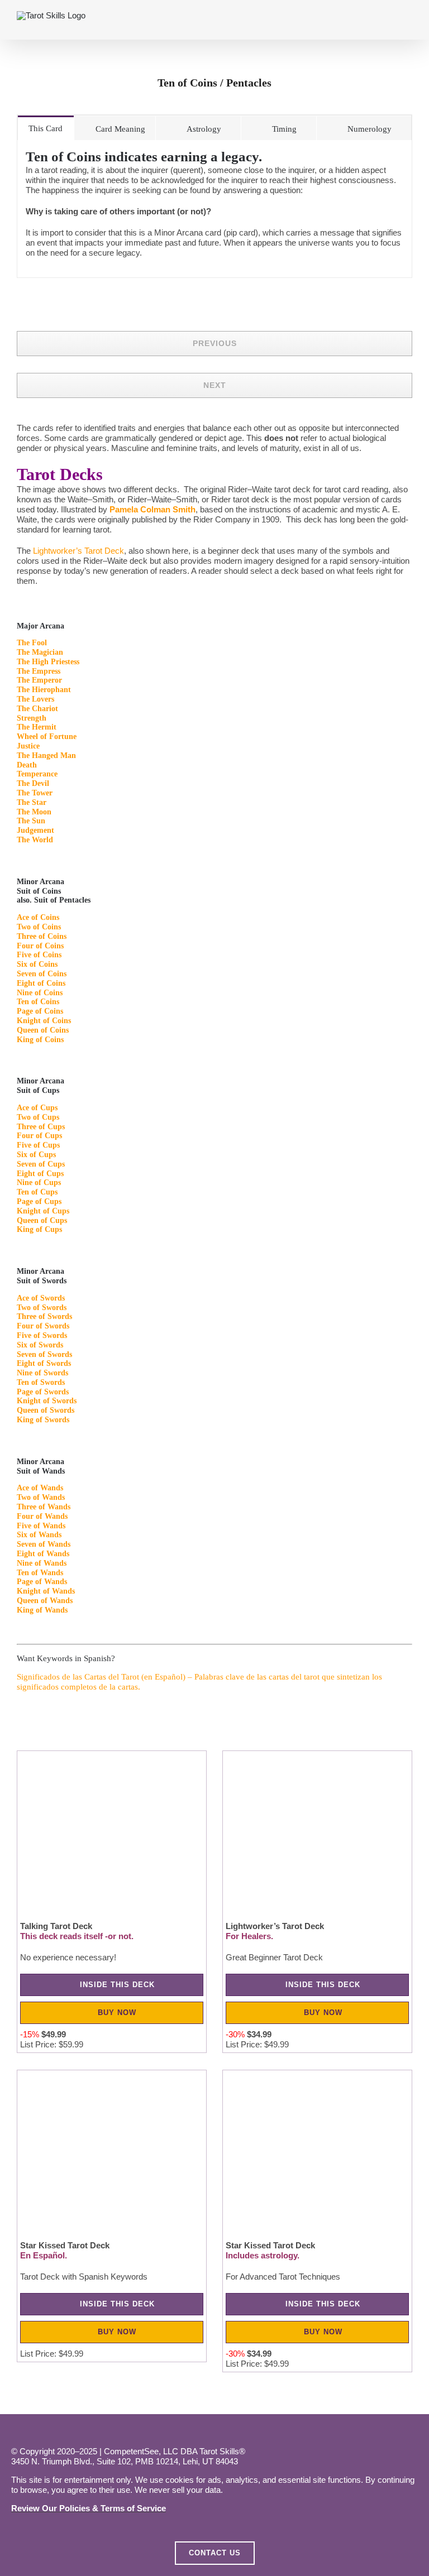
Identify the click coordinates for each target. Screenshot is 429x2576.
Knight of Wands (46, 1591)
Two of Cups (38, 1117)
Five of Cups (38, 1145)
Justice (28, 746)
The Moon (34, 812)
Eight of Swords (44, 1363)
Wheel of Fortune (47, 737)
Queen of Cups (42, 1220)
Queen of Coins (43, 1030)
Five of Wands (41, 1526)
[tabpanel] (214, 209)
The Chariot (37, 709)
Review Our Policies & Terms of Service (89, 2508)
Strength (32, 718)
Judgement (35, 830)
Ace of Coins (38, 917)
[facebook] (17, 2430)
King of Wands (42, 1610)
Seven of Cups (41, 1164)
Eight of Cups (40, 1174)
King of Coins (40, 1040)
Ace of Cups (37, 1108)
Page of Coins (40, 1011)
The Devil (33, 783)
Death (27, 765)
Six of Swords (40, 1345)
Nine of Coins (40, 993)
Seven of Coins (42, 974)
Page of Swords (43, 1392)
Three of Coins (42, 936)
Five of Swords (42, 1335)
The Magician (40, 652)
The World (35, 840)
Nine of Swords (42, 1373)
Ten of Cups (37, 1192)
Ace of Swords (41, 1298)
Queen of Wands (45, 1601)
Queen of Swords (46, 1410)
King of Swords (43, 1420)
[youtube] (111, 2430)
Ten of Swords (41, 1382)
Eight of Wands (43, 1554)
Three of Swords (44, 1316)
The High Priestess (48, 662)
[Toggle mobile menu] (408, 23)
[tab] (46, 128)
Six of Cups (36, 1155)
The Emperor (39, 680)
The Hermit (37, 727)
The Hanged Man (46, 755)
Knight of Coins (44, 1021)
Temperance (37, 774)
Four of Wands (42, 1516)
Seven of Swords (44, 1354)
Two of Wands (41, 1497)
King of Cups (39, 1229)
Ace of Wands (40, 1488)
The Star (32, 802)
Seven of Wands (44, 1544)
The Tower (35, 793)
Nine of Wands (42, 1563)
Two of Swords (42, 1308)
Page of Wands (42, 1582)
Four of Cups (39, 1136)
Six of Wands (39, 1535)
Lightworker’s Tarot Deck (78, 551)
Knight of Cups (43, 1211)
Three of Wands (44, 1507)
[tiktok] (88, 2430)
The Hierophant (44, 690)
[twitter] (64, 2430)
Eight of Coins (41, 983)
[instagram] (41, 2430)
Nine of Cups (39, 1183)
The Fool (32, 643)
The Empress (39, 671)
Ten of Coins (38, 1002)
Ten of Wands (40, 1573)
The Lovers (35, 699)
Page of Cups (39, 1201)
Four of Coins (40, 946)
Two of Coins (39, 927)
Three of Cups (41, 1127)
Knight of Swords (47, 1401)
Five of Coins (39, 955)
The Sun (31, 821)
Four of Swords (43, 1326)
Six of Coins (37, 964)
